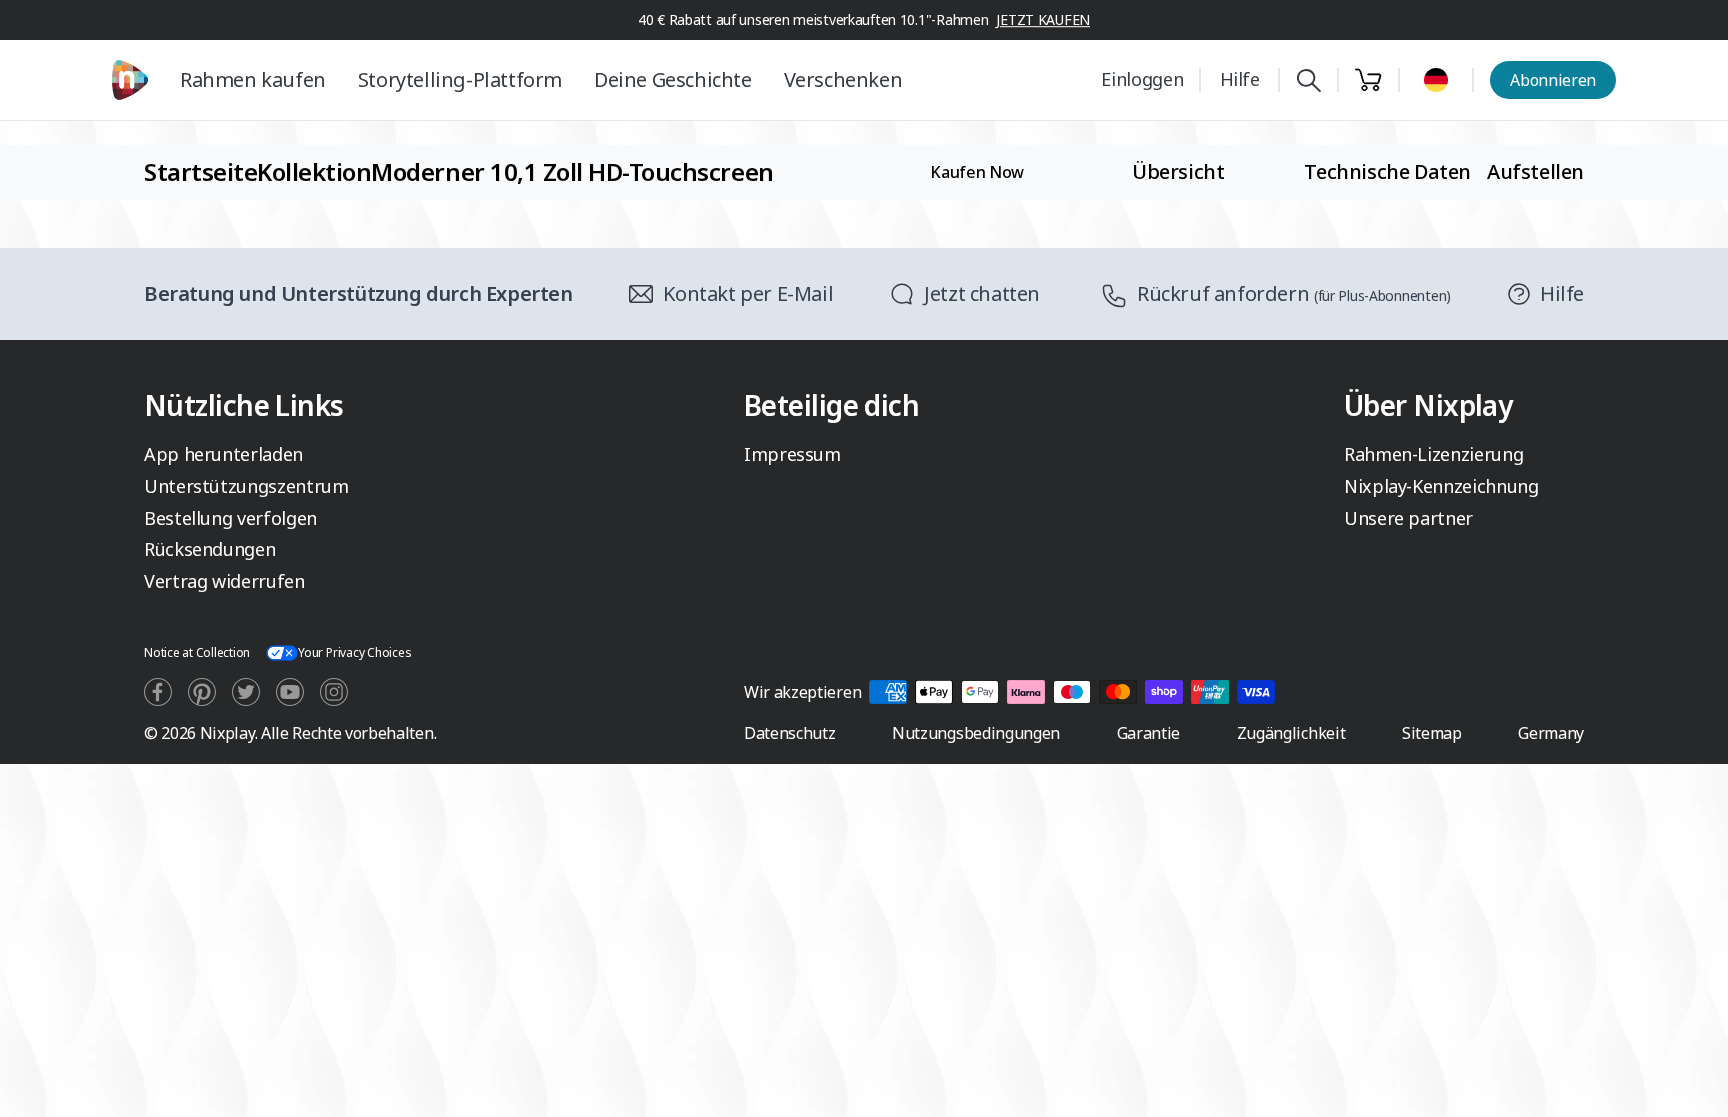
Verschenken (843, 79)
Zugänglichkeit (1291, 733)
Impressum (792, 454)
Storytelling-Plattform (460, 79)
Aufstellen (1535, 171)
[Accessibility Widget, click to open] (1689, 1084)
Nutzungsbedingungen (976, 733)
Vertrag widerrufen (224, 581)
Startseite (200, 171)
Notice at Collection (197, 652)
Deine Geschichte (673, 79)
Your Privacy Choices (354, 652)
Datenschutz (789, 733)
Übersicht (1178, 171)
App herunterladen (223, 454)
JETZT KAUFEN (1043, 19)
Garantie (1148, 733)
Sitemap (1432, 733)
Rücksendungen (209, 549)
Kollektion (314, 171)
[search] (1308, 80)
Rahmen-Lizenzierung (1433, 454)
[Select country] (1436, 80)
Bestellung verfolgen (230, 518)
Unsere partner (1408, 518)
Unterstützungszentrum (246, 486)
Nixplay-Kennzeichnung (1441, 486)
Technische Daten (1387, 171)
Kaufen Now (977, 172)
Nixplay (227, 733)
